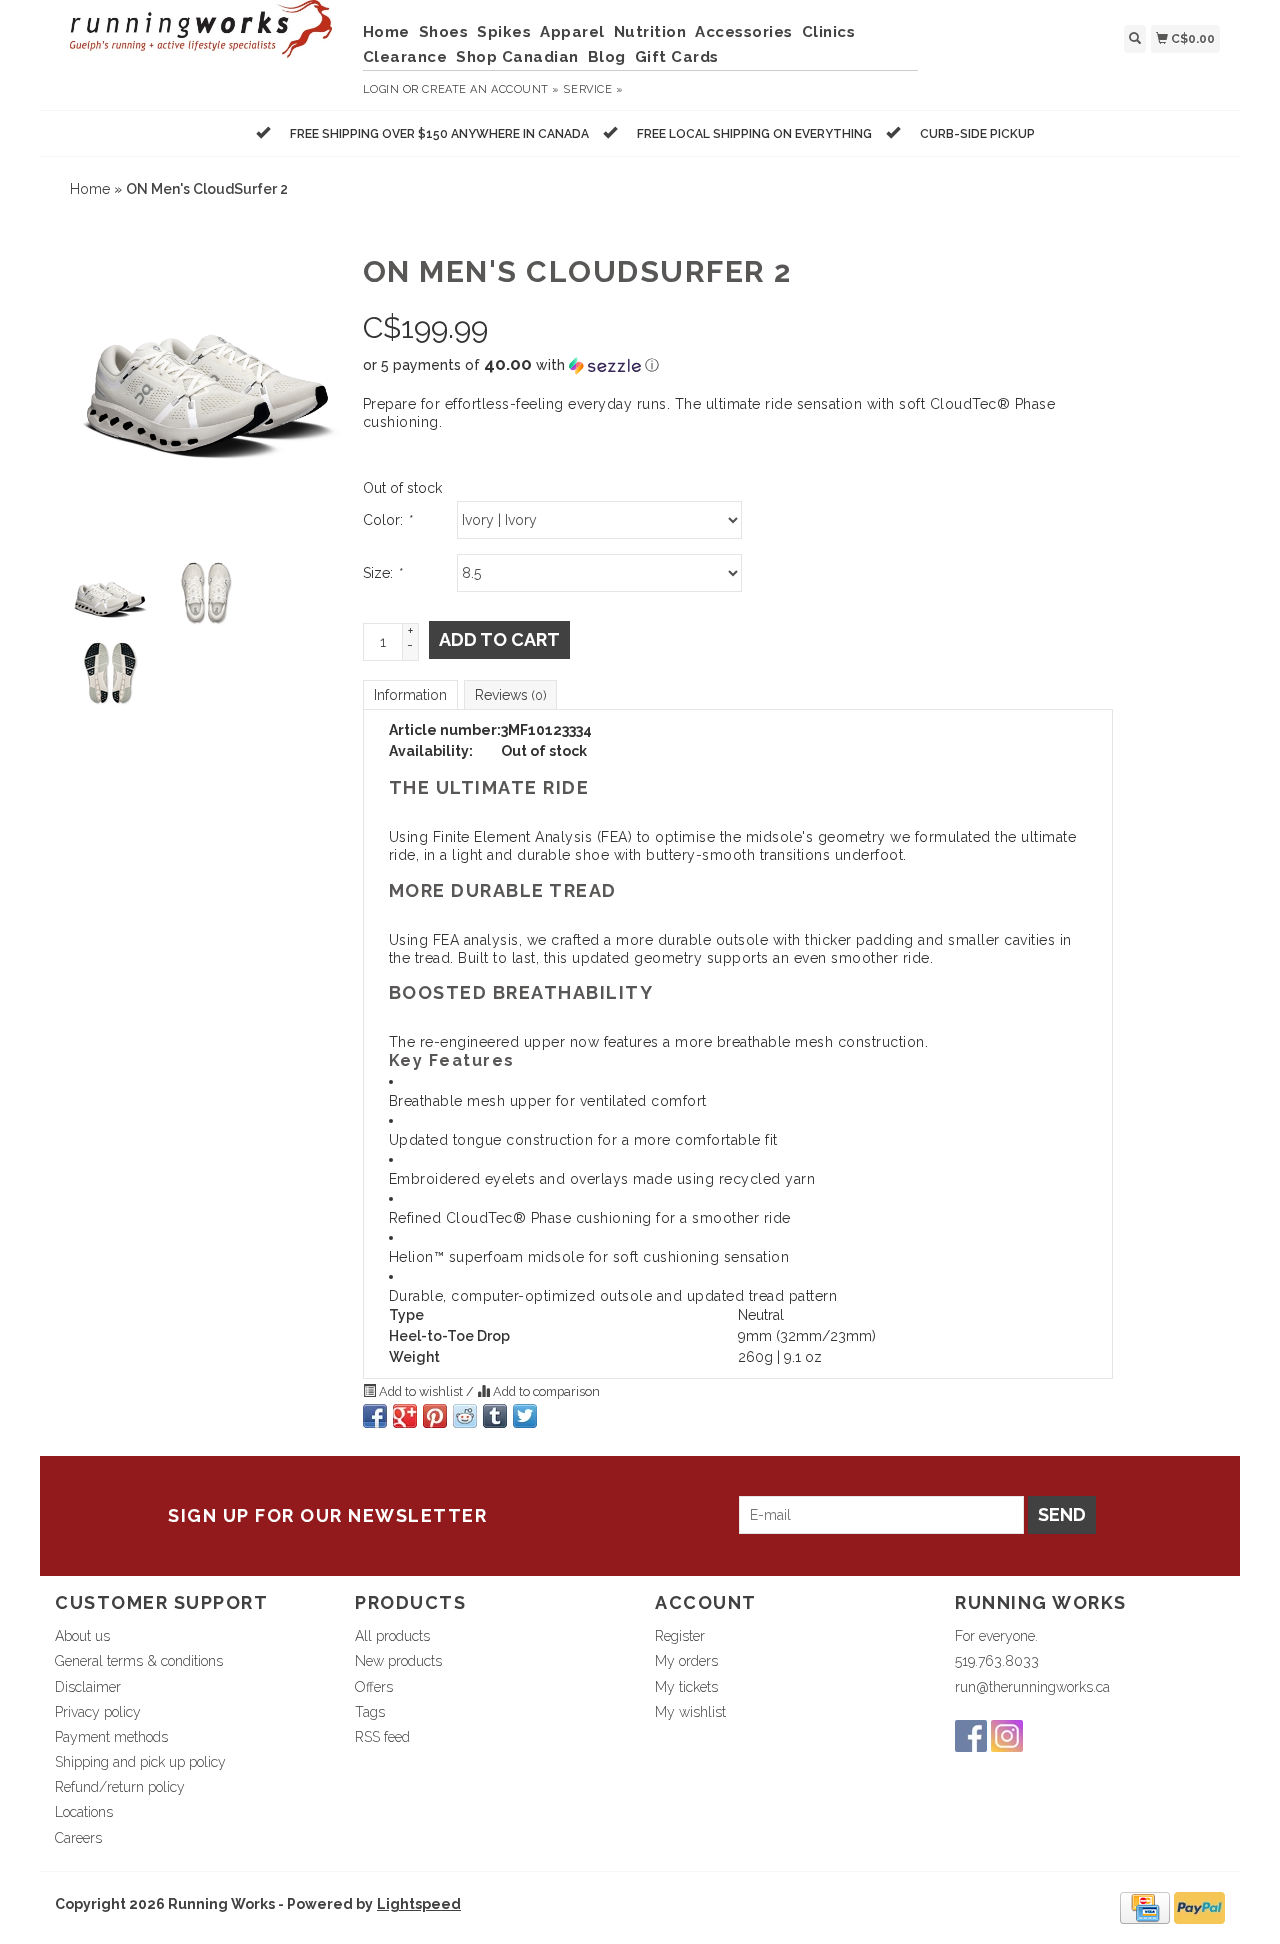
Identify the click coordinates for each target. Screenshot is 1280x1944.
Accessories (744, 32)
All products (392, 1636)
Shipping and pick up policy (140, 1762)
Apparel (572, 32)
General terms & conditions (139, 1661)
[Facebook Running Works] (971, 1736)
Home (386, 32)
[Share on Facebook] (375, 1416)
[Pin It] (435, 1416)
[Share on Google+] (405, 1416)
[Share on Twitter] (525, 1416)
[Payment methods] (1145, 1906)
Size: (382, 573)
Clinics (829, 32)
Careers (78, 1838)
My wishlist (690, 1712)
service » (593, 89)
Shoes (444, 32)
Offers (374, 1687)
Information (410, 695)
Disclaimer (88, 1687)
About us (82, 1636)
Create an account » (490, 89)
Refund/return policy (120, 1787)
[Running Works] (201, 39)
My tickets (686, 1687)
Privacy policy (98, 1712)
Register (680, 1636)
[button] (738, 365)
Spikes (504, 32)
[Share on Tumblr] (495, 1416)
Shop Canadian (517, 57)
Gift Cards (677, 57)
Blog (607, 57)
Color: (387, 520)
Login (381, 89)
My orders (686, 1661)
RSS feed (382, 1737)
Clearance (405, 57)
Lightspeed (419, 1904)
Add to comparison (545, 1391)
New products (398, 1661)
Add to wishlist (421, 1391)
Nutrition (650, 32)
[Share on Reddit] (465, 1416)
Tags (370, 1712)
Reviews (510, 695)
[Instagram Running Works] (1007, 1736)
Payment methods (111, 1737)
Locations (84, 1812)
